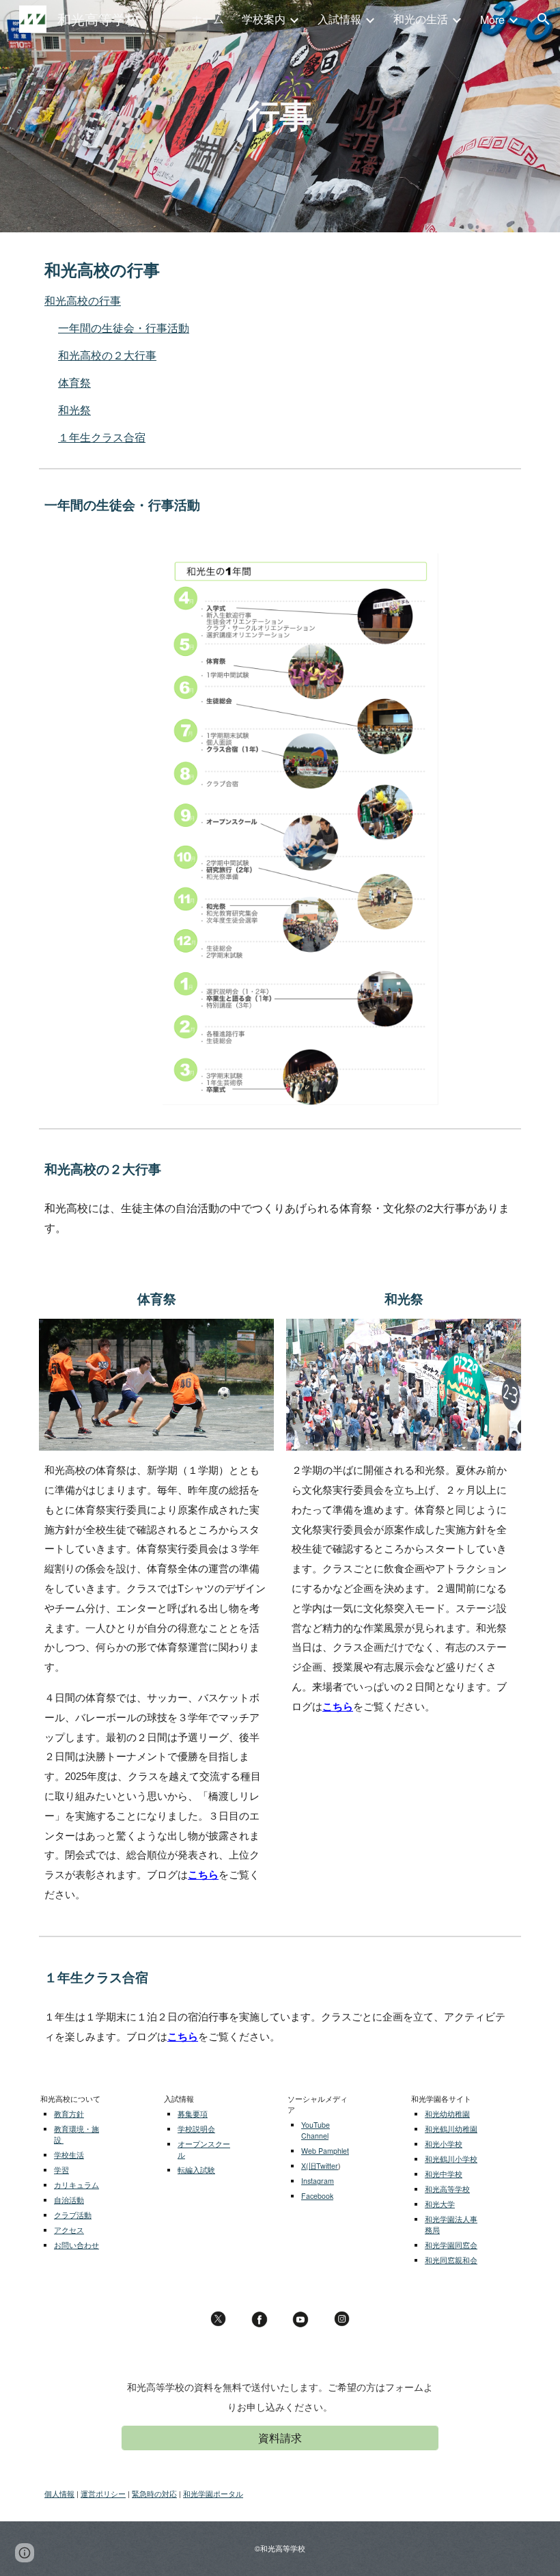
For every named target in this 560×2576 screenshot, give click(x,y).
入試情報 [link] (339, 19)
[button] (544, 19)
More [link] (492, 19)
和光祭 (74, 410)
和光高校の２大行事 (107, 355)
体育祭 (74, 382)
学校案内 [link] (264, 19)
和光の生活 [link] (421, 19)
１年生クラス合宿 (102, 437)
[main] (280, 116)
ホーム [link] (208, 19)
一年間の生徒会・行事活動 (124, 328)
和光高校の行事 (83, 300)
